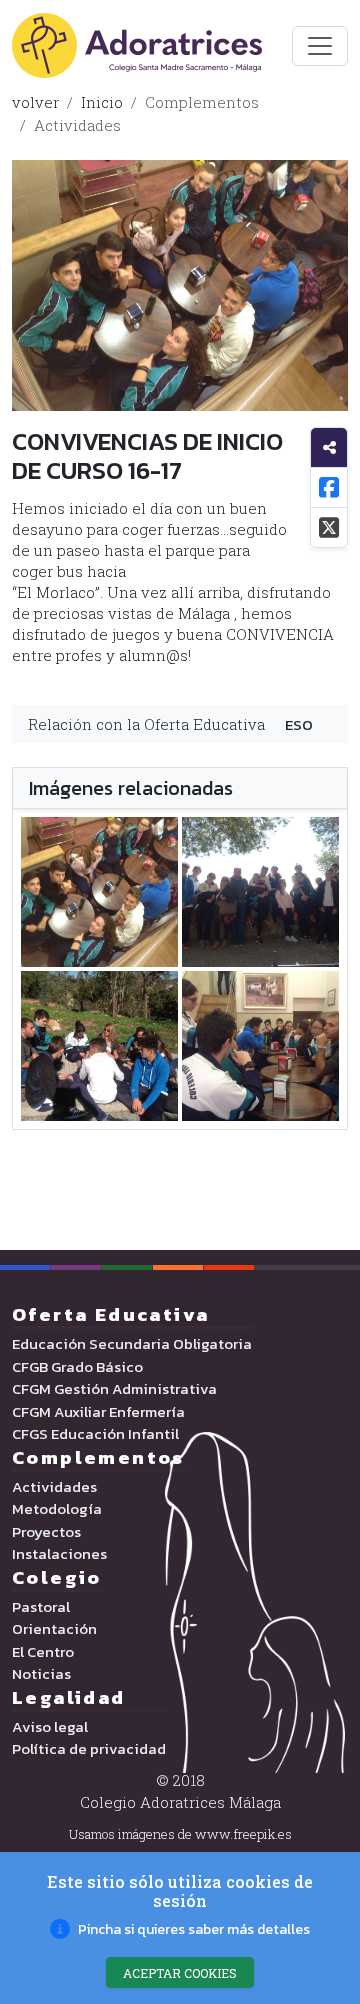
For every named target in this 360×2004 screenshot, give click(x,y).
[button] (180, 1929)
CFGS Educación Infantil (95, 1434)
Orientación (54, 1629)
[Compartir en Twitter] (329, 528)
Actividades (77, 125)
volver (35, 102)
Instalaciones (59, 1554)
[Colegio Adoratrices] (137, 45)
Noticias (41, 1674)
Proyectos (46, 1532)
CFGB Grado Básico (77, 1367)
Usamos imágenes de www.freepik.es (180, 1834)
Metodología (57, 1509)
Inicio (102, 102)
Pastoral (41, 1607)
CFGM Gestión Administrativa (114, 1389)
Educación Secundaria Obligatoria (132, 1344)
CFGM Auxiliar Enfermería (98, 1412)
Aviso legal (50, 1727)
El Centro (43, 1652)
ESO (299, 724)
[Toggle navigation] (320, 46)
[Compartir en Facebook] (329, 488)
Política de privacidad (89, 1749)
